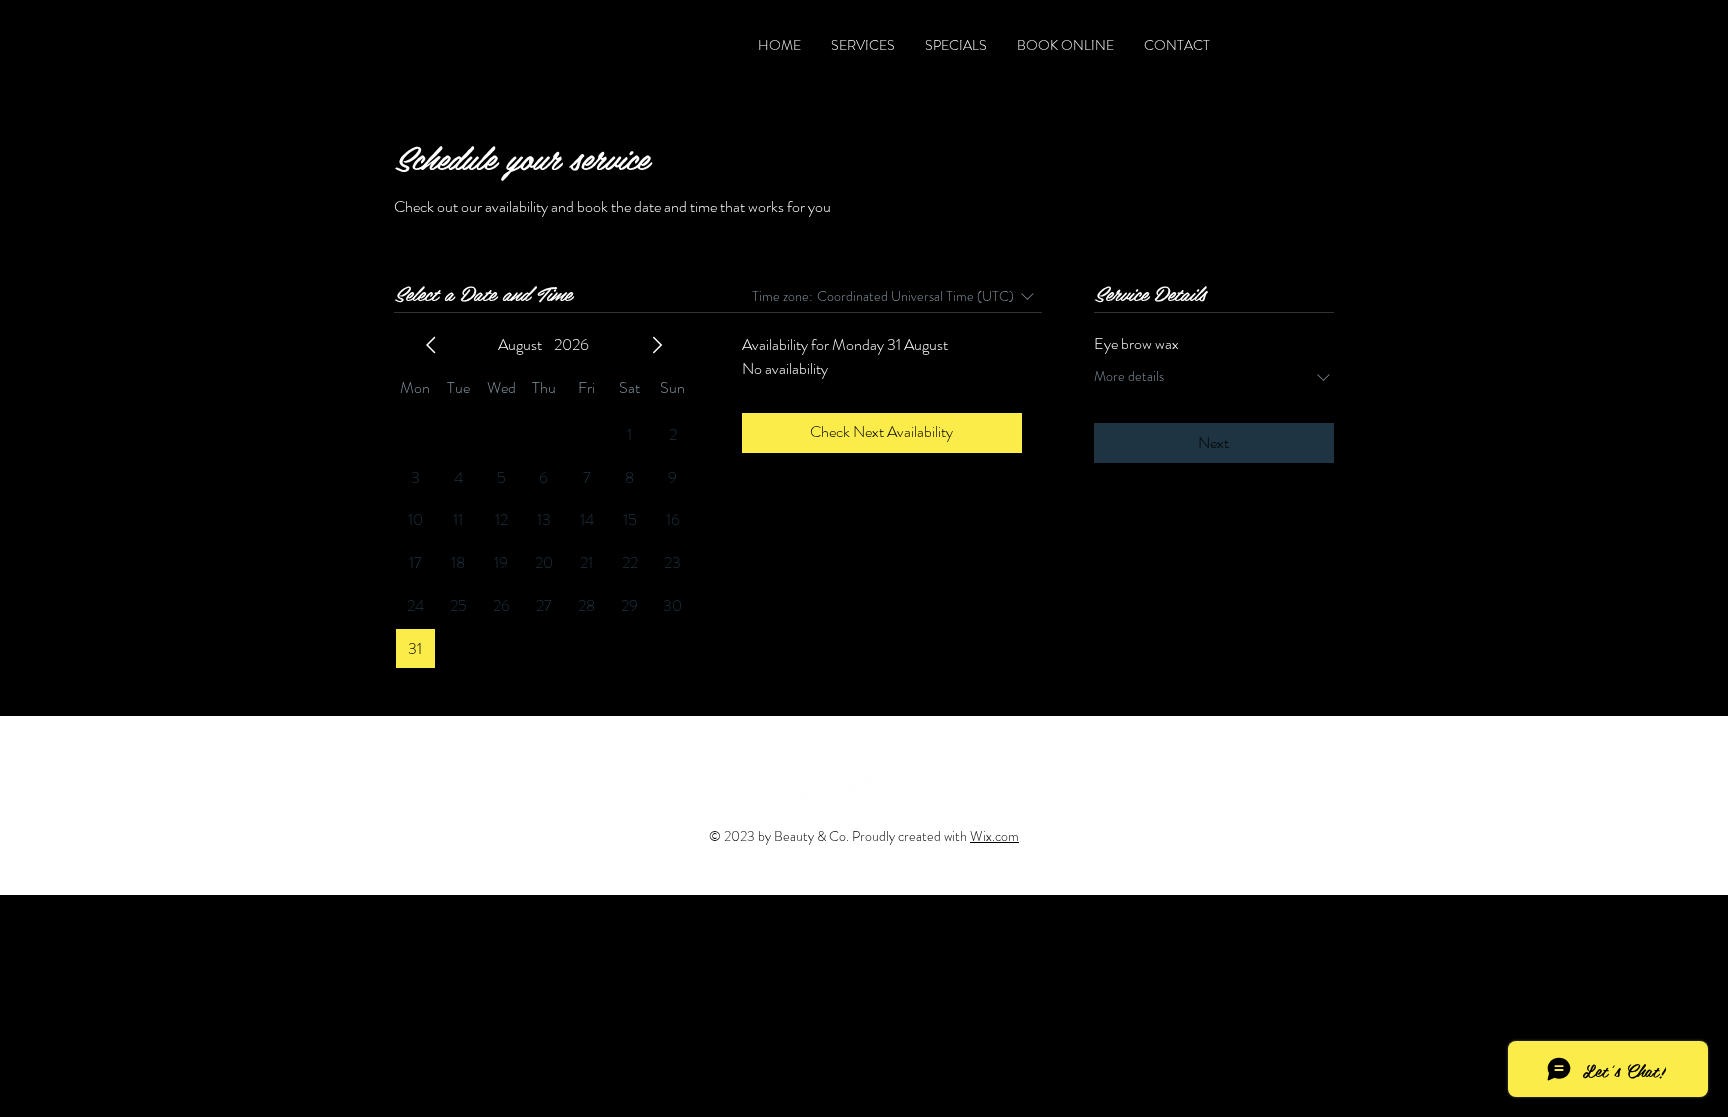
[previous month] (431, 345)
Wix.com (994, 836)
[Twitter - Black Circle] (1285, 44)
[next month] (657, 345)
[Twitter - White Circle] (863, 791)
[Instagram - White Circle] (909, 791)
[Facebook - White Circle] (817, 791)
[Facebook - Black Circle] (1249, 44)
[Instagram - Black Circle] (1321, 44)
